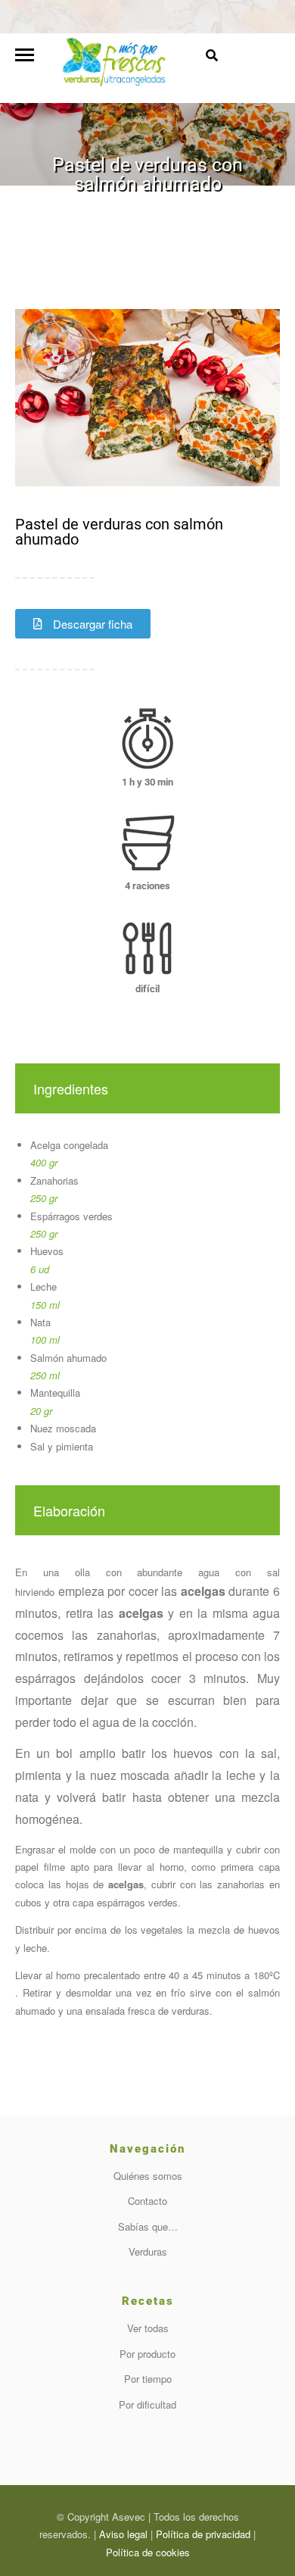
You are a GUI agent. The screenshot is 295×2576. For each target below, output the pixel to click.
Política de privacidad (203, 2534)
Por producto (147, 2354)
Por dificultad (147, 2404)
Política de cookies (148, 2552)
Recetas (85, 208)
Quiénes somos (148, 2176)
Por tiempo (148, 2379)
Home (47, 208)
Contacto (147, 2201)
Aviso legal (123, 2534)
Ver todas (148, 2328)
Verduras (148, 2251)
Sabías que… (148, 2226)
